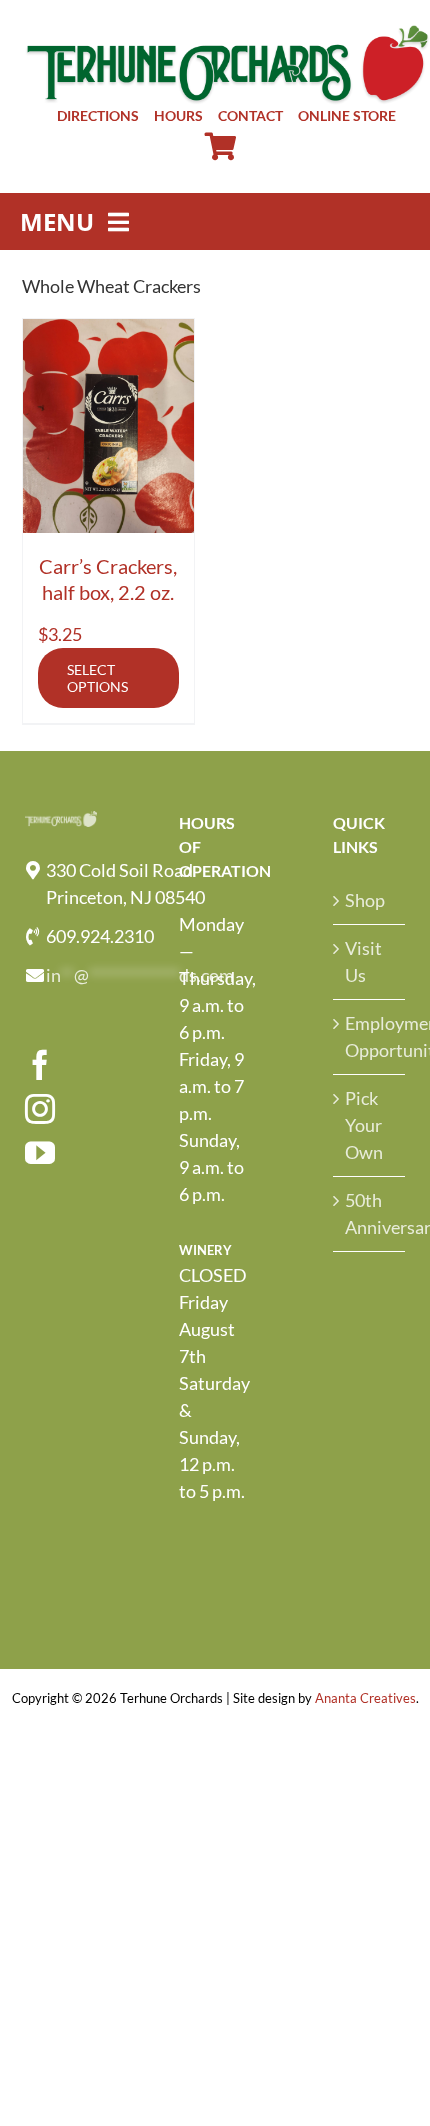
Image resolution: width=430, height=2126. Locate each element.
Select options (97, 678)
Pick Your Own (364, 1125)
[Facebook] (40, 1065)
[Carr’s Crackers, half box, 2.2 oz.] (109, 426)
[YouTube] (40, 1153)
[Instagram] (40, 1109)
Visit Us (363, 961)
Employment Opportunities (370, 1036)
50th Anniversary (370, 1213)
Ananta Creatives (365, 1698)
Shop (365, 900)
